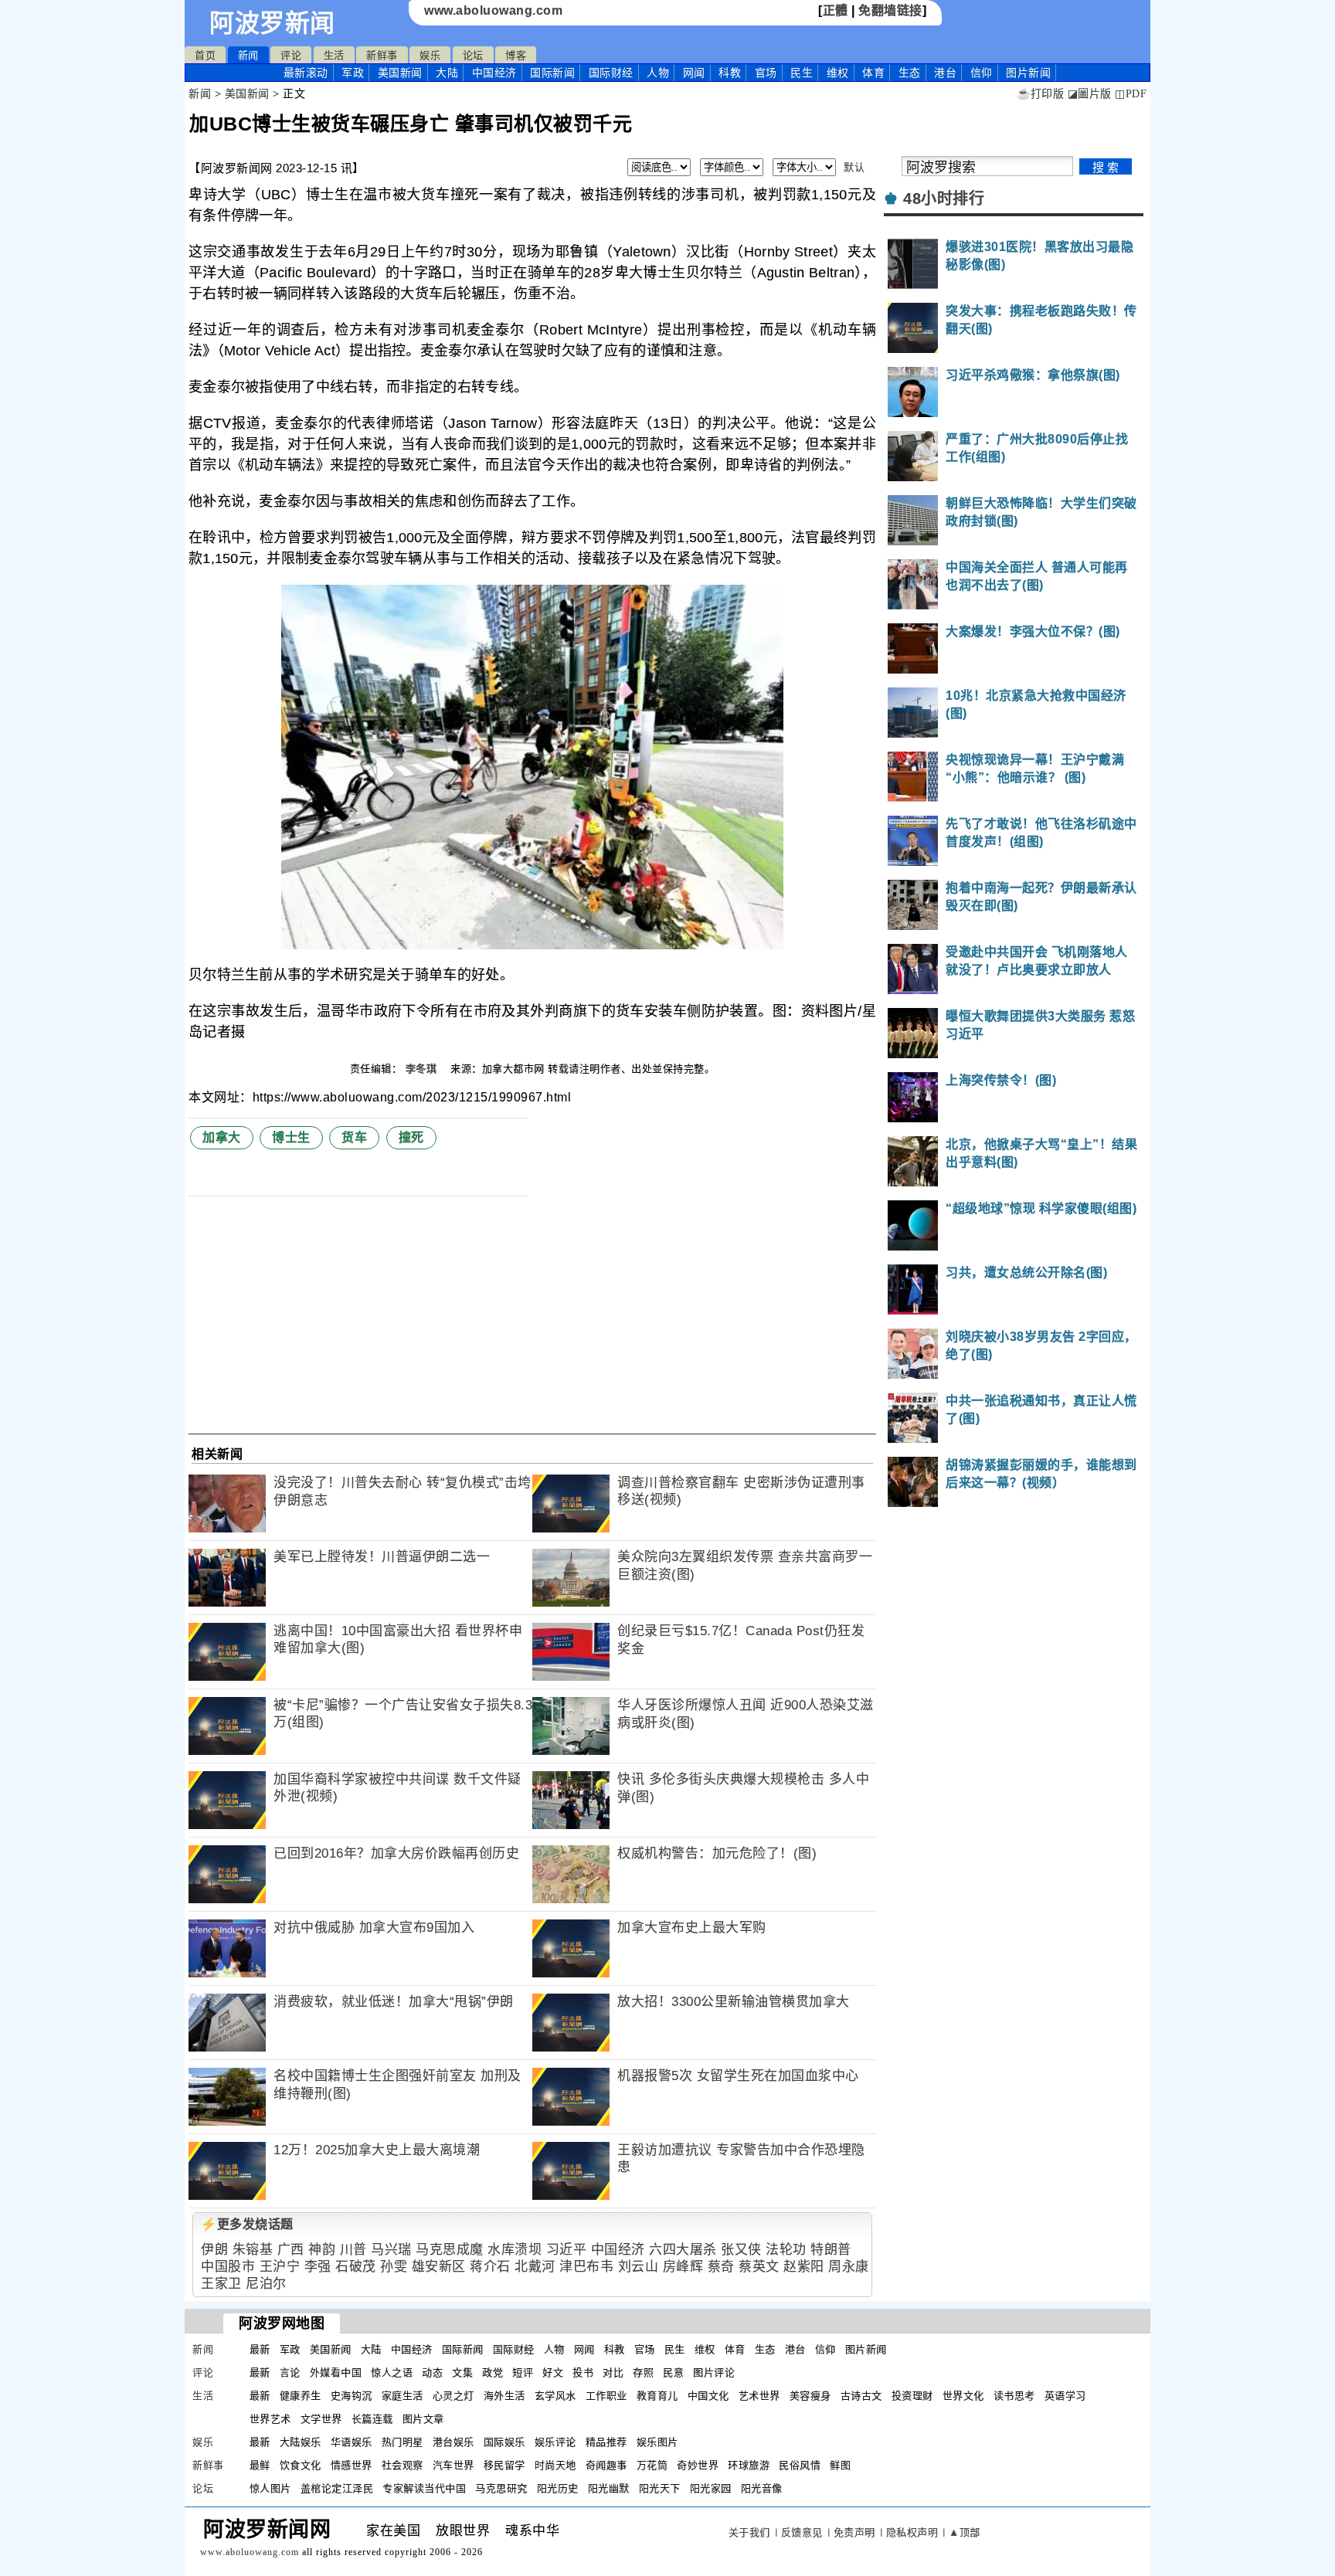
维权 (838, 73)
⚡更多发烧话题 (247, 2224)
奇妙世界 (698, 2465)
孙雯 (394, 2267)
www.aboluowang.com (493, 10)
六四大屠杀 (683, 2250)
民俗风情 (800, 2465)
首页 (205, 55)
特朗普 (831, 2250)
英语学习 (1065, 2396)
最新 (306, 73)
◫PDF (1131, 94)
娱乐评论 (555, 2442)
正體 (836, 10)
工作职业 (606, 2396)
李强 (318, 2267)
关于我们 (749, 2532)
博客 (516, 55)
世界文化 (963, 2396)
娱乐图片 (657, 2442)
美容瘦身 (810, 2396)
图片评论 (714, 2372)
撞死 (411, 1137)
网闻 (694, 73)
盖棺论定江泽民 (337, 2488)
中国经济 (494, 73)
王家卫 (221, 2284)
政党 (493, 2372)
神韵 (322, 2250)
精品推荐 (606, 2442)
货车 (354, 1137)
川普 (353, 2250)
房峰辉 (683, 2267)
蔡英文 (759, 2267)
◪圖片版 (1090, 94)
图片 (1028, 73)
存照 (643, 2372)
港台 (945, 73)
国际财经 (611, 73)
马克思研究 (501, 2488)
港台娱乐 (453, 2442)
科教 (730, 73)
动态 (432, 2372)
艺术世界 (759, 2396)
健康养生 (301, 2396)
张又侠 (741, 2250)
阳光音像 (762, 2488)
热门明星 (403, 2442)
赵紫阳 (804, 2267)
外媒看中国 (336, 2372)
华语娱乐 (352, 2442)
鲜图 (840, 2465)
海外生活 (504, 2396)
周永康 (849, 2267)
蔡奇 (721, 2267)
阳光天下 (660, 2488)
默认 (854, 167)
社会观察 (403, 2465)
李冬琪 (423, 1069)
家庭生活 (403, 2396)
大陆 (447, 73)
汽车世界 (453, 2465)
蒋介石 (490, 2267)
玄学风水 (555, 2396)
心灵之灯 (453, 2396)
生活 (334, 55)
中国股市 (228, 2267)
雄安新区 (439, 2267)
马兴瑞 (391, 2250)
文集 (462, 2372)
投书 (583, 2372)
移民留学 (504, 2465)
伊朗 (214, 2250)
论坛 (473, 55)
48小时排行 (944, 199)
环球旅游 (749, 2465)
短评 (523, 2372)
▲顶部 (965, 2532)
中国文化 (708, 2396)
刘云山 (639, 2267)
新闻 (248, 55)
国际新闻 (552, 73)
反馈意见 (802, 2532)
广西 (291, 2250)
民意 (673, 2372)
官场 (766, 73)
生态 (910, 73)
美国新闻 (400, 73)
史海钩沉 (352, 2396)
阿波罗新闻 (272, 23)
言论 (290, 2372)
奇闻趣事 (606, 2465)
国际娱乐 (504, 2442)
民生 (802, 73)
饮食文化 (301, 2465)
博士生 (291, 1137)
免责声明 (854, 2532)
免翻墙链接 (890, 10)
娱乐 (430, 55)
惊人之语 (392, 2372)
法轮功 (786, 2250)
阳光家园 (711, 2488)
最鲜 (260, 2465)
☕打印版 (1040, 94)
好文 (553, 2372)
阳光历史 (558, 2488)
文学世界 (321, 2419)
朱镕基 (253, 2250)
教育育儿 (657, 2396)
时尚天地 (555, 2465)
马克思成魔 (450, 2250)
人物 (658, 73)
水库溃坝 (515, 2250)
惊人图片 (270, 2488)
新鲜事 (382, 55)
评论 (291, 55)
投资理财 (912, 2396)
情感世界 (352, 2465)
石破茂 (356, 2267)
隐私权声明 (912, 2532)
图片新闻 (866, 2349)
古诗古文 (861, 2396)
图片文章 (423, 2419)
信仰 (982, 73)
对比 (613, 2372)
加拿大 (222, 1137)
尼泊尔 (266, 2284)
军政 (353, 73)
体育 (873, 73)
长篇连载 (372, 2419)
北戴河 (535, 2267)
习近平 (567, 2250)
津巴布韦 (586, 2267)
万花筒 (652, 2465)
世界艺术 (270, 2419)
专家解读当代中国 (424, 2488)
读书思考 (1014, 2396)
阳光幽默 (609, 2488)
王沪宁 (280, 2267)
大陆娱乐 (301, 2442)
